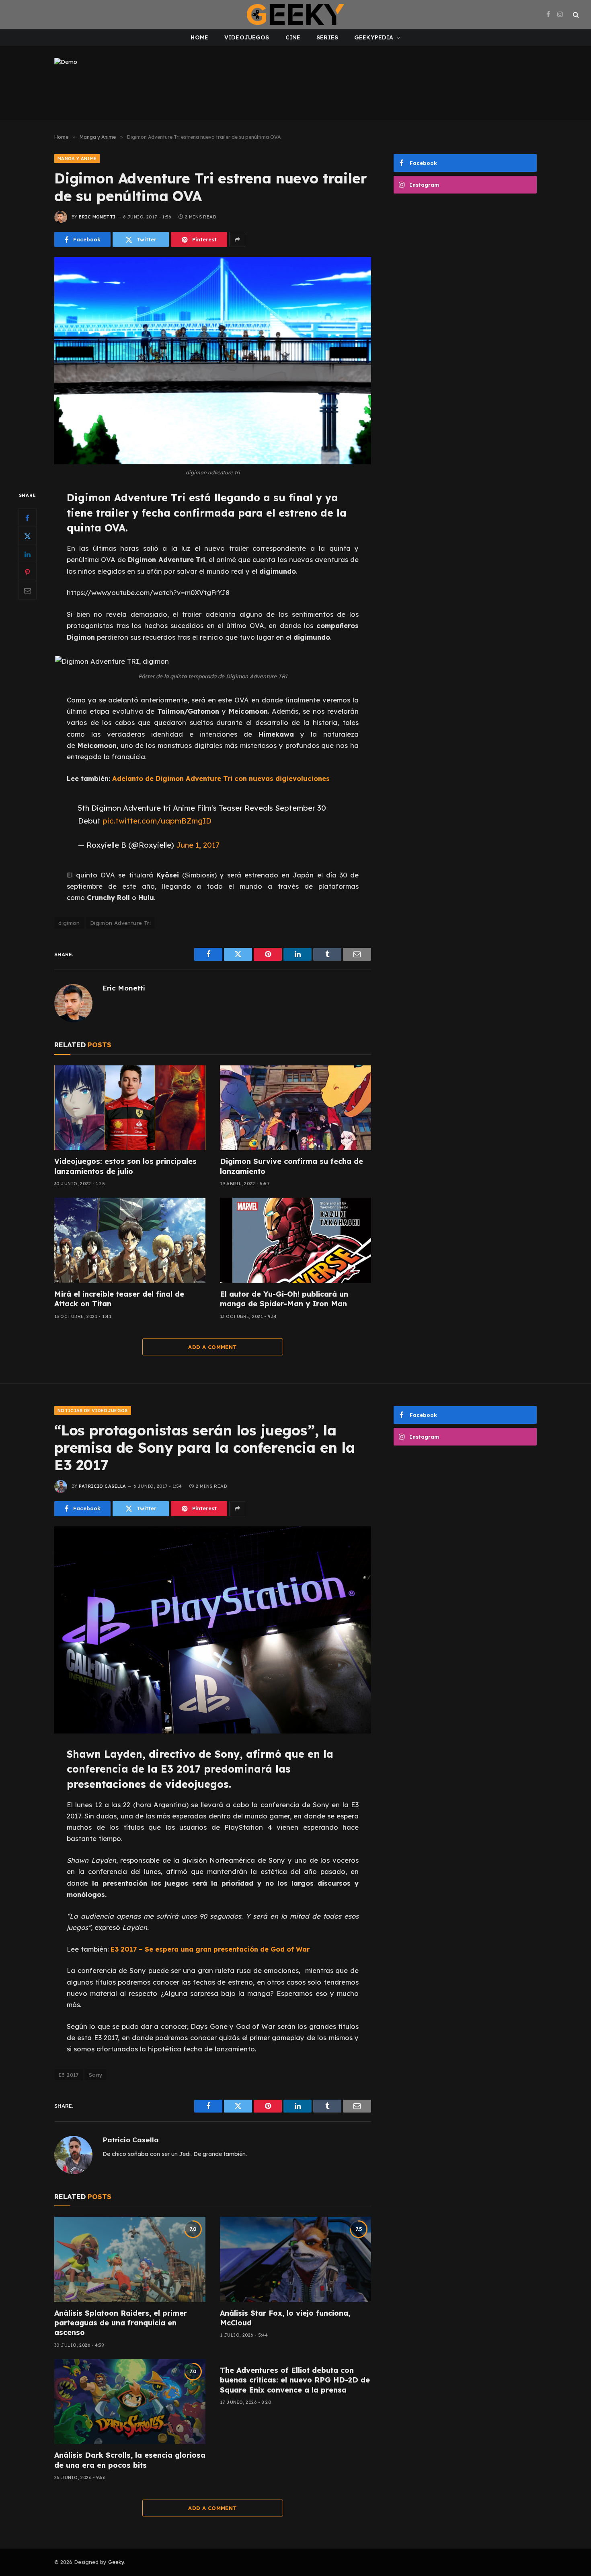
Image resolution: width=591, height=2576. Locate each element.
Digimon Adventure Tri (120, 923)
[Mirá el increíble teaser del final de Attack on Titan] (130, 1240)
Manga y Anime (77, 159)
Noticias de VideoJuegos (93, 1411)
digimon (69, 923)
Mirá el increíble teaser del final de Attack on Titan (119, 1299)
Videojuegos (247, 37)
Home (199, 37)
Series (327, 37)
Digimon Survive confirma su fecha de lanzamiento (291, 1166)
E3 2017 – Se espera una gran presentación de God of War (210, 1949)
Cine (293, 37)
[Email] (27, 591)
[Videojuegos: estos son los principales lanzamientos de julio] (130, 1108)
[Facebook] (27, 518)
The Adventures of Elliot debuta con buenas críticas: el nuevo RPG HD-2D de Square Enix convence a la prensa (295, 2380)
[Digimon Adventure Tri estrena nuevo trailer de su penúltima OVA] (213, 361)
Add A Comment (212, 1347)
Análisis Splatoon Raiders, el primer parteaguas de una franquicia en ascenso (121, 2323)
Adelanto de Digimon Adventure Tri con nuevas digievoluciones (221, 778)
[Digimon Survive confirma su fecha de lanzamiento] (295, 1108)
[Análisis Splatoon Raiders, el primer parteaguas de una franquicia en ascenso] (130, 2259)
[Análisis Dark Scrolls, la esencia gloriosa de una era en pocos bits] (130, 2402)
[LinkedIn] (27, 554)
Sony (96, 2075)
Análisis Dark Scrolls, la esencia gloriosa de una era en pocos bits (130, 2460)
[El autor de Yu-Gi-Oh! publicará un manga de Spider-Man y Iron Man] (295, 1240)
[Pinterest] (27, 572)
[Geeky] (295, 14)
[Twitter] (27, 536)
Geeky (116, 2562)
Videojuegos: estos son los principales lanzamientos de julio (125, 1166)
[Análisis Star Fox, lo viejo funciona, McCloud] (295, 2259)
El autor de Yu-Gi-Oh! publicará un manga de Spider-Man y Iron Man (284, 1299)
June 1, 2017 (198, 845)
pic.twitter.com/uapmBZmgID (157, 821)
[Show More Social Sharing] (237, 239)
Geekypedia (374, 37)
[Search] (575, 15)
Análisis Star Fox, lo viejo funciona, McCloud (285, 2318)
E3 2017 (69, 2075)
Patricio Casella (102, 1486)
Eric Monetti (97, 217)
